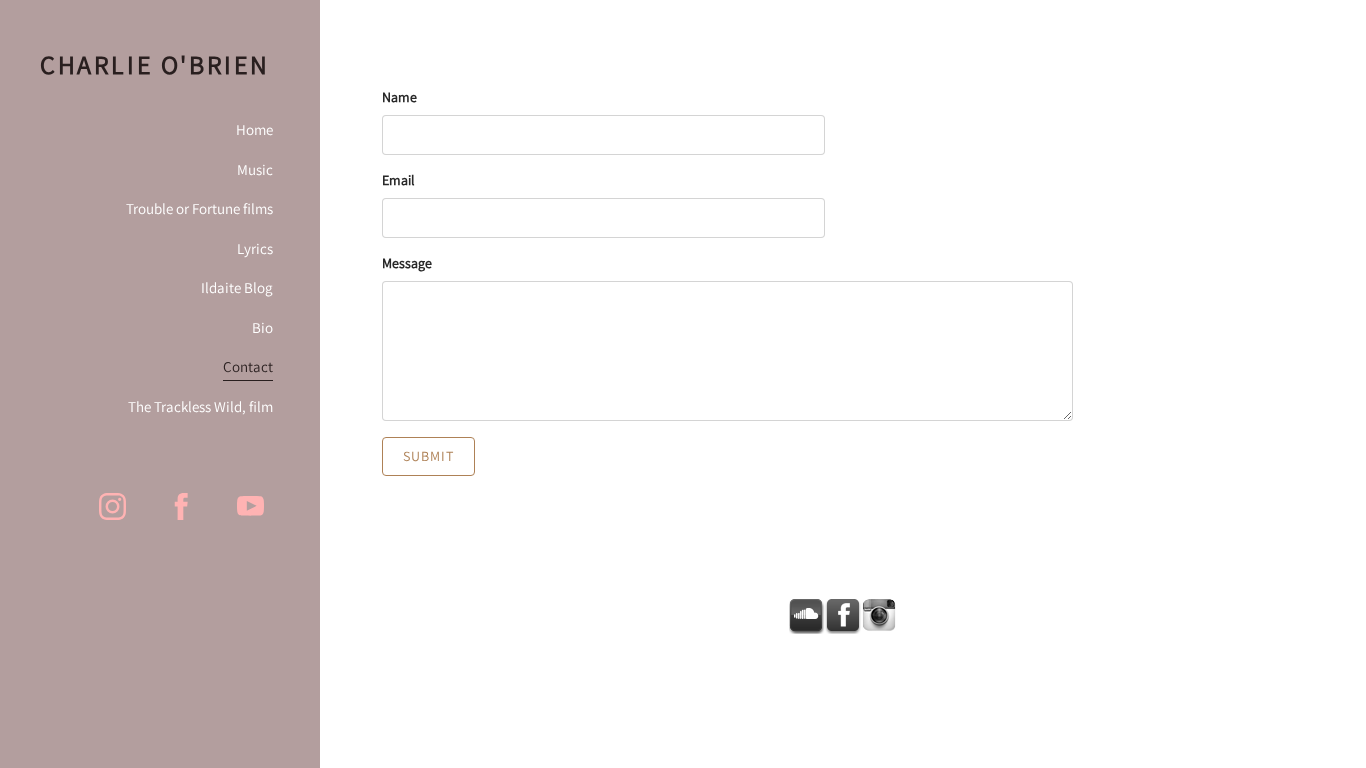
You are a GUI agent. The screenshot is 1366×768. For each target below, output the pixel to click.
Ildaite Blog (237, 287)
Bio (262, 327)
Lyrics (255, 248)
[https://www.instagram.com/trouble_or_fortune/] (879, 616)
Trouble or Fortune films (199, 208)
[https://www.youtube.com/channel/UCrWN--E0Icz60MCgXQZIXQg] (250, 506)
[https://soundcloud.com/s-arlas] (807, 616)
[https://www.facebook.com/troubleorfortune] (181, 506)
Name (399, 97)
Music (255, 169)
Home (254, 129)
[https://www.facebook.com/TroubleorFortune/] (843, 616)
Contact (248, 366)
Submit (428, 456)
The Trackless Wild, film (200, 406)
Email (398, 180)
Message (407, 263)
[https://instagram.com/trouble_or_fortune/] (112, 506)
